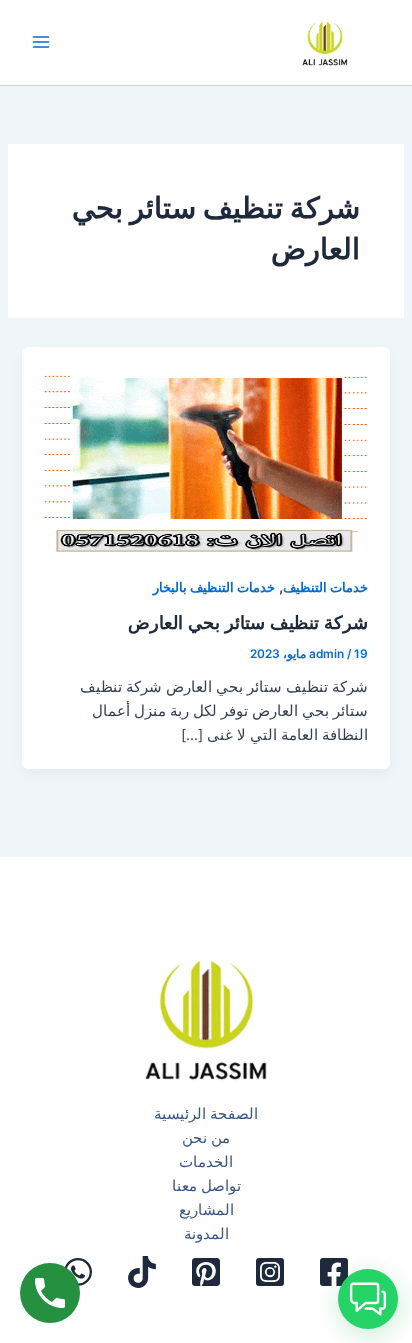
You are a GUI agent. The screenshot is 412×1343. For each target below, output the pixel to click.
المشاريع (206, 1210)
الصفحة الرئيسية (206, 1114)
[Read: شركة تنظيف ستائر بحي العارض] (205, 450)
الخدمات (206, 1162)
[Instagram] (270, 1272)
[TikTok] (142, 1272)
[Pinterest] (206, 1272)
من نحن (206, 1138)
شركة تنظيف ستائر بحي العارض (248, 622)
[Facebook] (334, 1272)
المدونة (206, 1234)
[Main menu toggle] (41, 43)
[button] (368, 1299)
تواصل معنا (206, 1186)
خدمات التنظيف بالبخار (214, 587)
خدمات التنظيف (325, 587)
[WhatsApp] (78, 1272)
